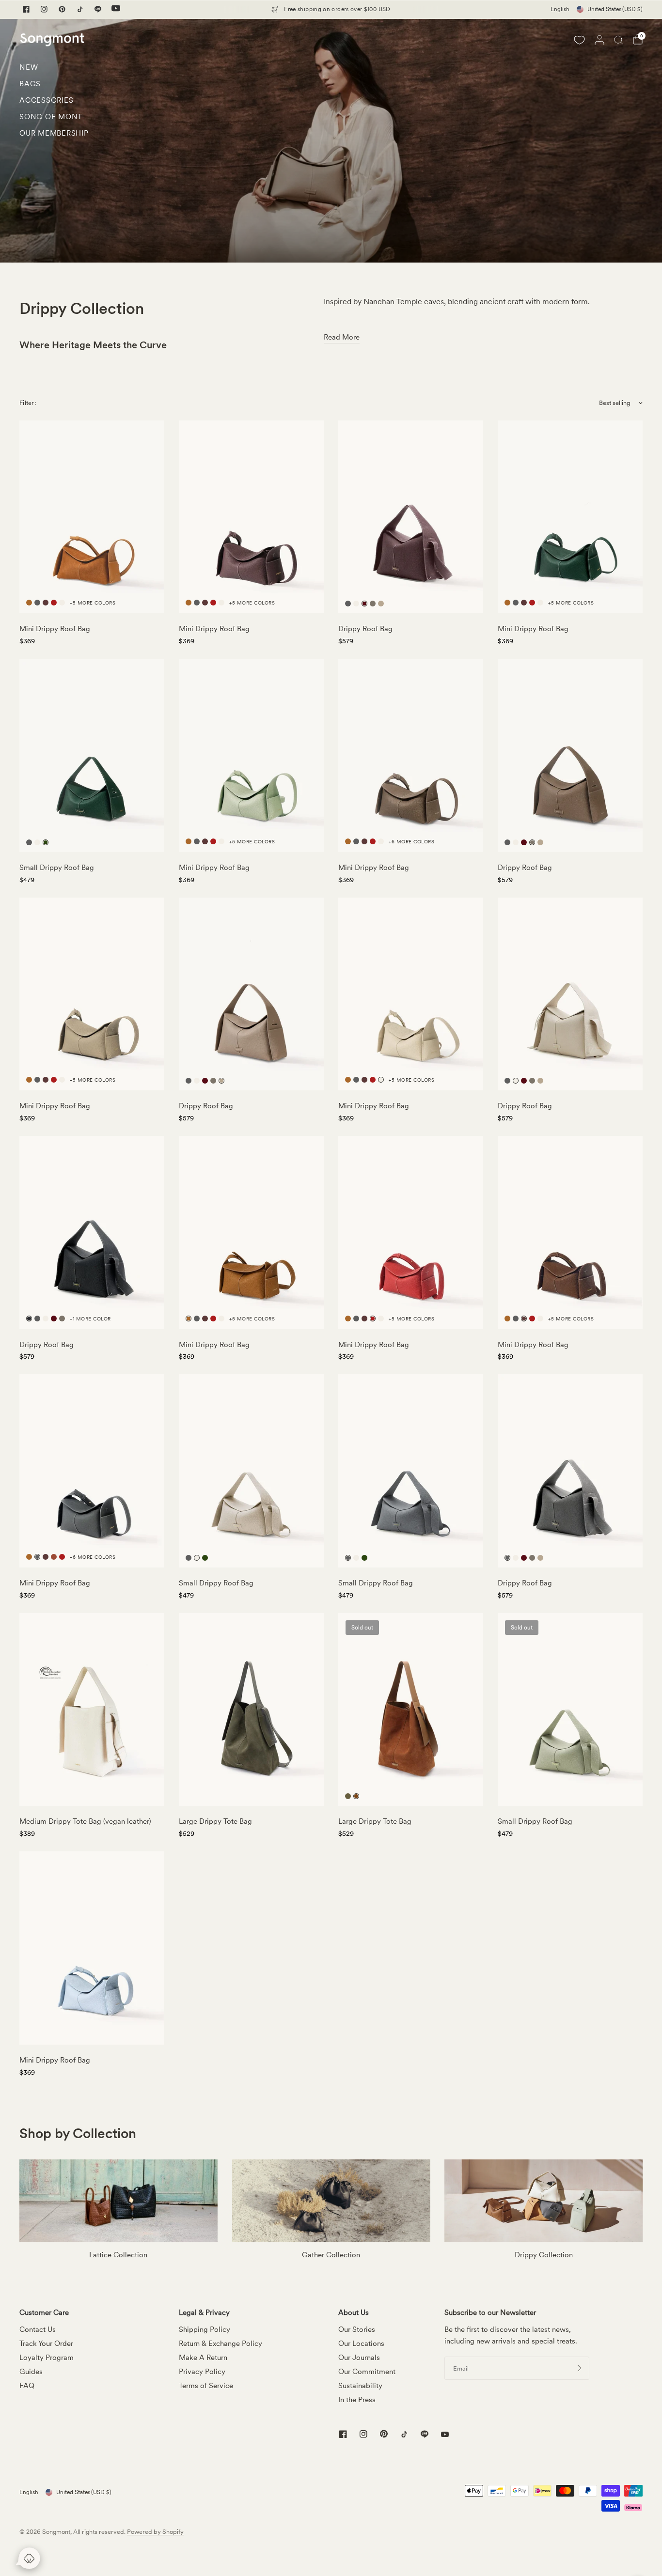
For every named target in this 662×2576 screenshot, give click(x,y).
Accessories (46, 100)
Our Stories (357, 2329)
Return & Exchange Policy (221, 2343)
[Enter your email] (580, 2368)
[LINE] (98, 9)
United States (615, 9)
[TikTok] (80, 9)
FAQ (27, 2386)
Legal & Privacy (204, 2313)
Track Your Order (46, 2343)
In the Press (357, 2400)
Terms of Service (206, 2386)
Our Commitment (367, 2372)
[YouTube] (116, 9)
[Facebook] (26, 9)
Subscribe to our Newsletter (490, 2313)
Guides (31, 2372)
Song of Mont (51, 117)
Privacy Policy (202, 2372)
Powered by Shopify (155, 2532)
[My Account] (599, 40)
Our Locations (361, 2343)
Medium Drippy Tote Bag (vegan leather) (85, 1821)
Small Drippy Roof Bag (57, 868)
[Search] (619, 40)
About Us (354, 2313)
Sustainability (360, 2386)
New (29, 67)
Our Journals (359, 2358)
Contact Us (38, 2329)
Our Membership (54, 133)
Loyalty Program (47, 2358)
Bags (30, 84)
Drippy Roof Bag (365, 629)
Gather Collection (331, 2255)
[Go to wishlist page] (579, 40)
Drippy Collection (544, 2255)
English (560, 9)
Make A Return (203, 2358)
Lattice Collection (118, 2255)
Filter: (28, 403)
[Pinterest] (62, 9)
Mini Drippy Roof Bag (55, 629)
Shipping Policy (205, 2329)
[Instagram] (44, 9)
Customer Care (44, 2313)
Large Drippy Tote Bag (215, 1821)
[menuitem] (54, 70)
